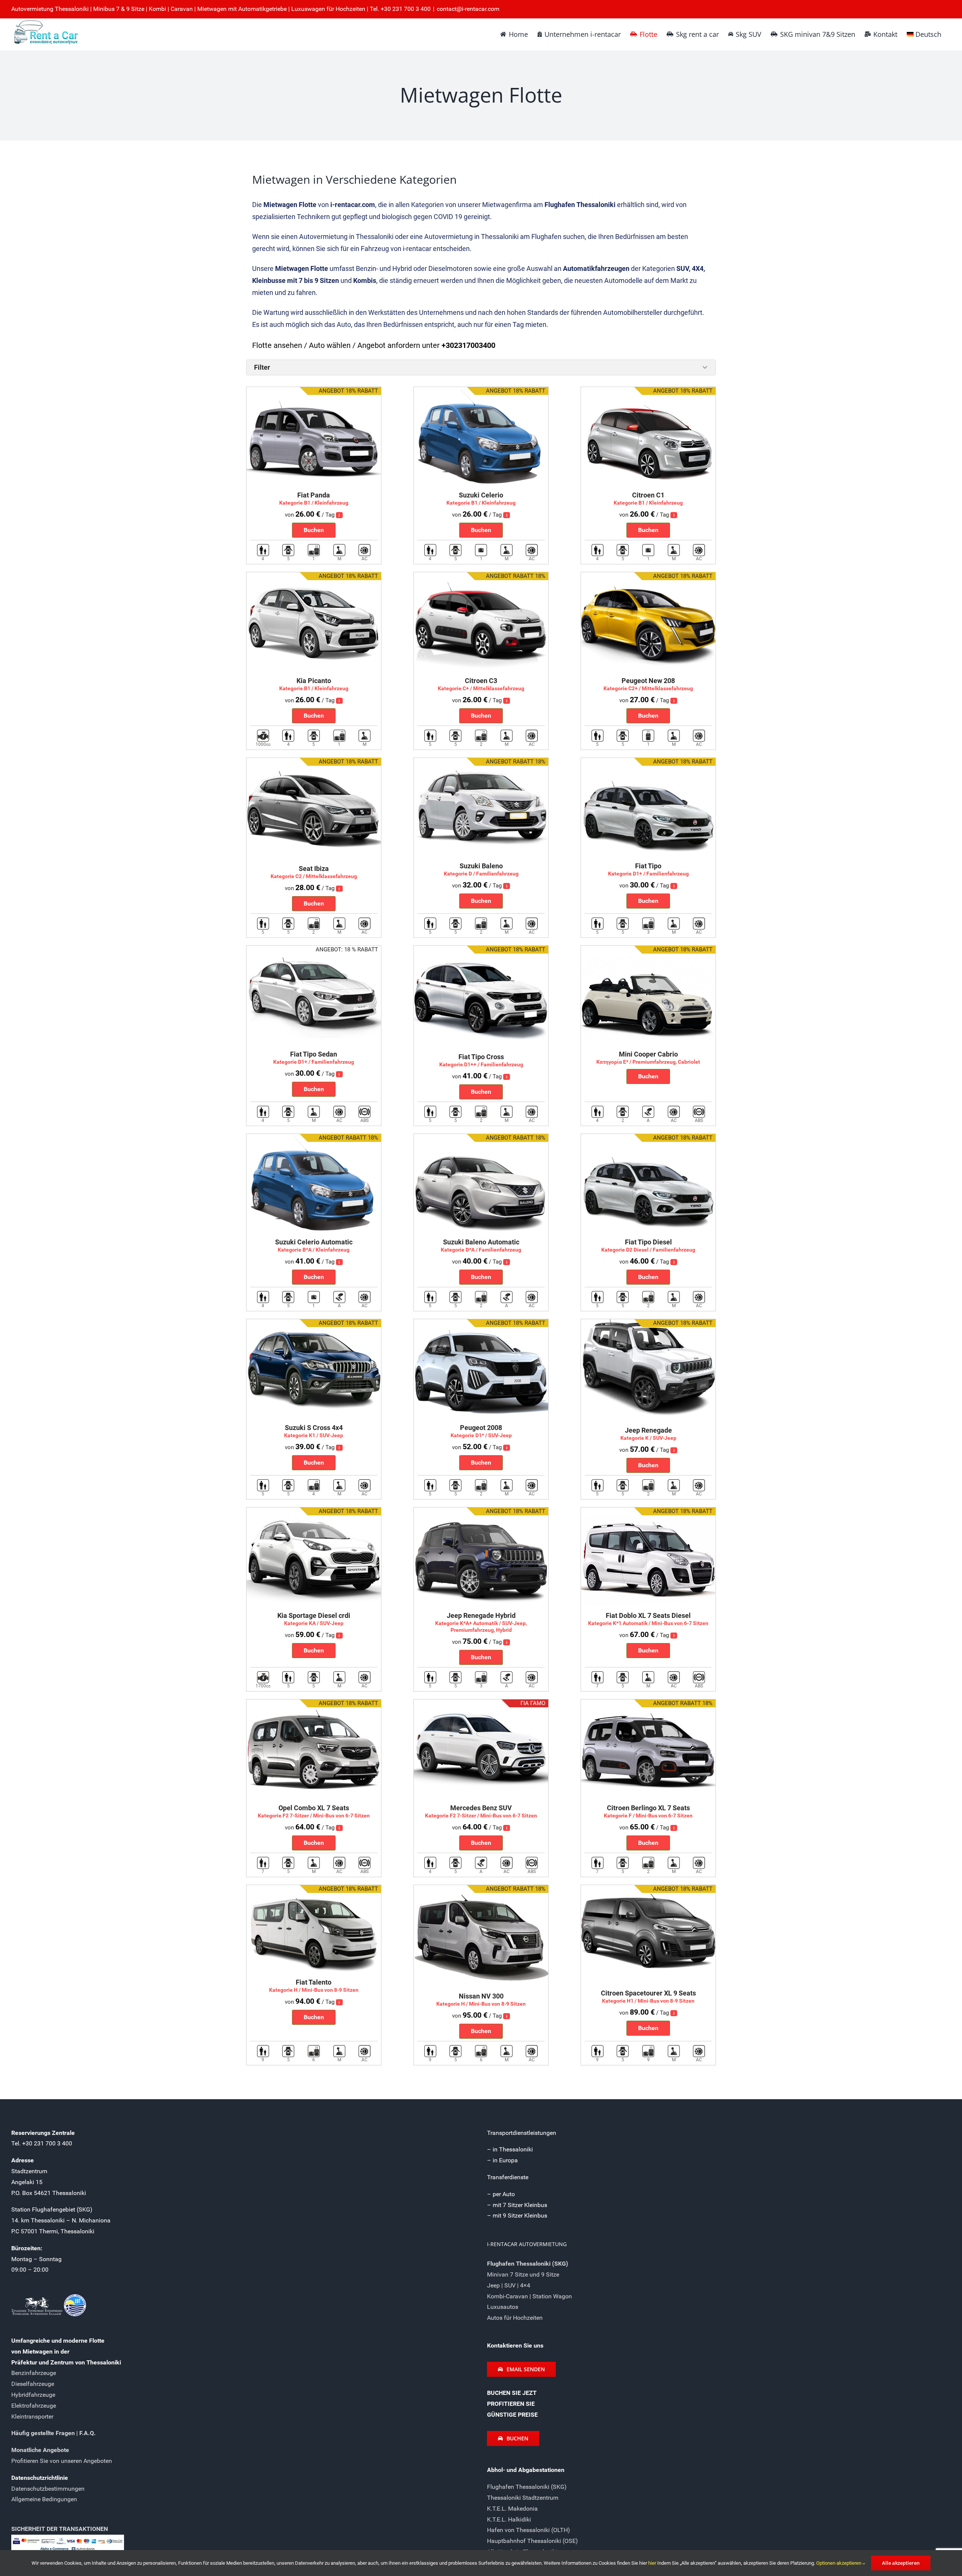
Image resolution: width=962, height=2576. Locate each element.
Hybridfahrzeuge (33, 2395)
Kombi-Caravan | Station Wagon (529, 2296)
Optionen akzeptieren (839, 2563)
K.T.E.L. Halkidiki (509, 2519)
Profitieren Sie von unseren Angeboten (62, 2461)
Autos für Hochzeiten (515, 2318)
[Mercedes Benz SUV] (481, 1704)
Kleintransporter (32, 2417)
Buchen (314, 530)
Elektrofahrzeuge (34, 2406)
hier (653, 2563)
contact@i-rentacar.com (468, 9)
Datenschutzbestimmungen (48, 2489)
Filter (262, 367)
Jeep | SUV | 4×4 (509, 2285)
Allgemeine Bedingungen (44, 2499)
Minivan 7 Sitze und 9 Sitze (523, 2274)
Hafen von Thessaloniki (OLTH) (529, 2530)
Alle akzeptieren (901, 2563)
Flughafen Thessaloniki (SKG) (527, 2487)
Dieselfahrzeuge (33, 2384)
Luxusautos (503, 2307)
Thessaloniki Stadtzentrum (523, 2498)
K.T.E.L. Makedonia (512, 2509)
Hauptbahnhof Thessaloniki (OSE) (532, 2541)
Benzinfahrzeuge (34, 2373)
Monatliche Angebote (40, 2450)
